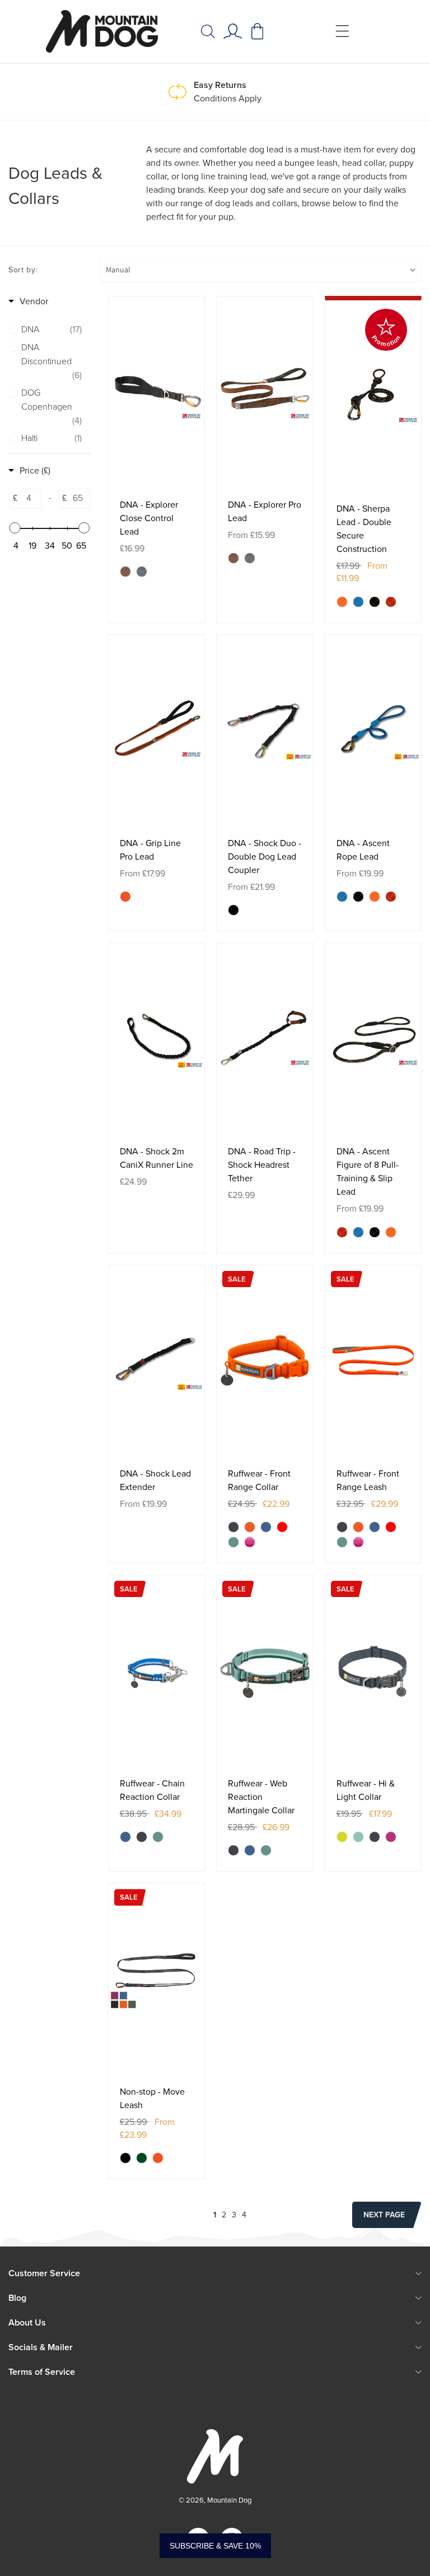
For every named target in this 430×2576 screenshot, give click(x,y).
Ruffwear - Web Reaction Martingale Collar (261, 1797)
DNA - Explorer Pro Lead (265, 511)
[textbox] (29, 498)
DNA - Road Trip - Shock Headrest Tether (262, 1165)
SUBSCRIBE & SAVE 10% (215, 2546)
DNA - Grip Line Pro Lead (150, 850)
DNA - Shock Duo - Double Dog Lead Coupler (265, 857)
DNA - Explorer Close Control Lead (149, 518)
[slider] (15, 528)
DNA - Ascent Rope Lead (363, 850)
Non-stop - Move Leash (152, 2098)
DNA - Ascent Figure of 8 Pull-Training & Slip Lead (368, 1171)
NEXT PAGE (384, 2215)
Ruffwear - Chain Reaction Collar (152, 1790)
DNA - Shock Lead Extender (155, 1480)
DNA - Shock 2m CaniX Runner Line (156, 1158)
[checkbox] (52, 330)
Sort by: (23, 270)
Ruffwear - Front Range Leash (368, 1480)
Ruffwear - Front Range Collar (259, 1480)
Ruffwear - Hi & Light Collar (366, 1790)
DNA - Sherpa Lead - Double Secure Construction (364, 529)
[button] (208, 31)
